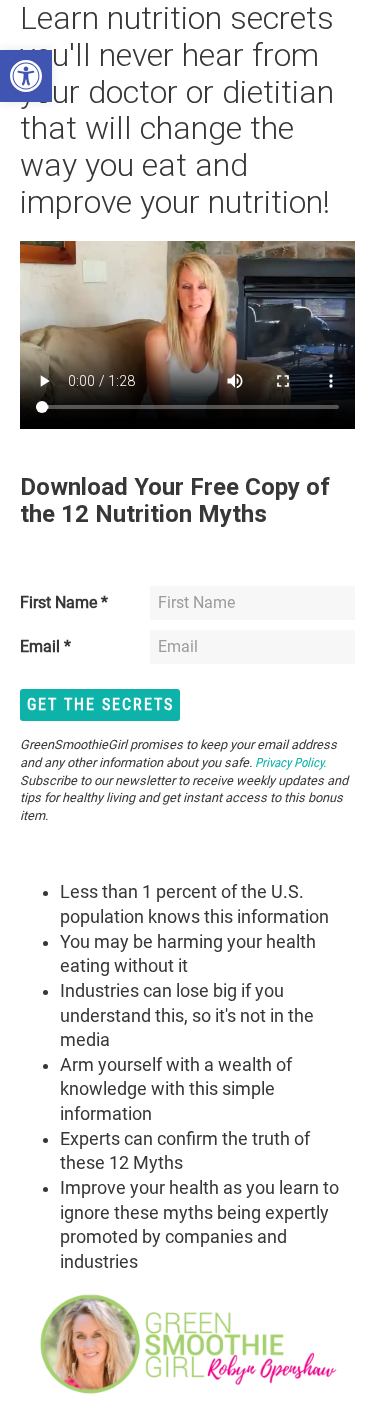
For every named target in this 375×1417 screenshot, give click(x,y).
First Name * (64, 603)
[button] (26, 76)
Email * (45, 647)
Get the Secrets (100, 704)
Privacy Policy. (289, 762)
